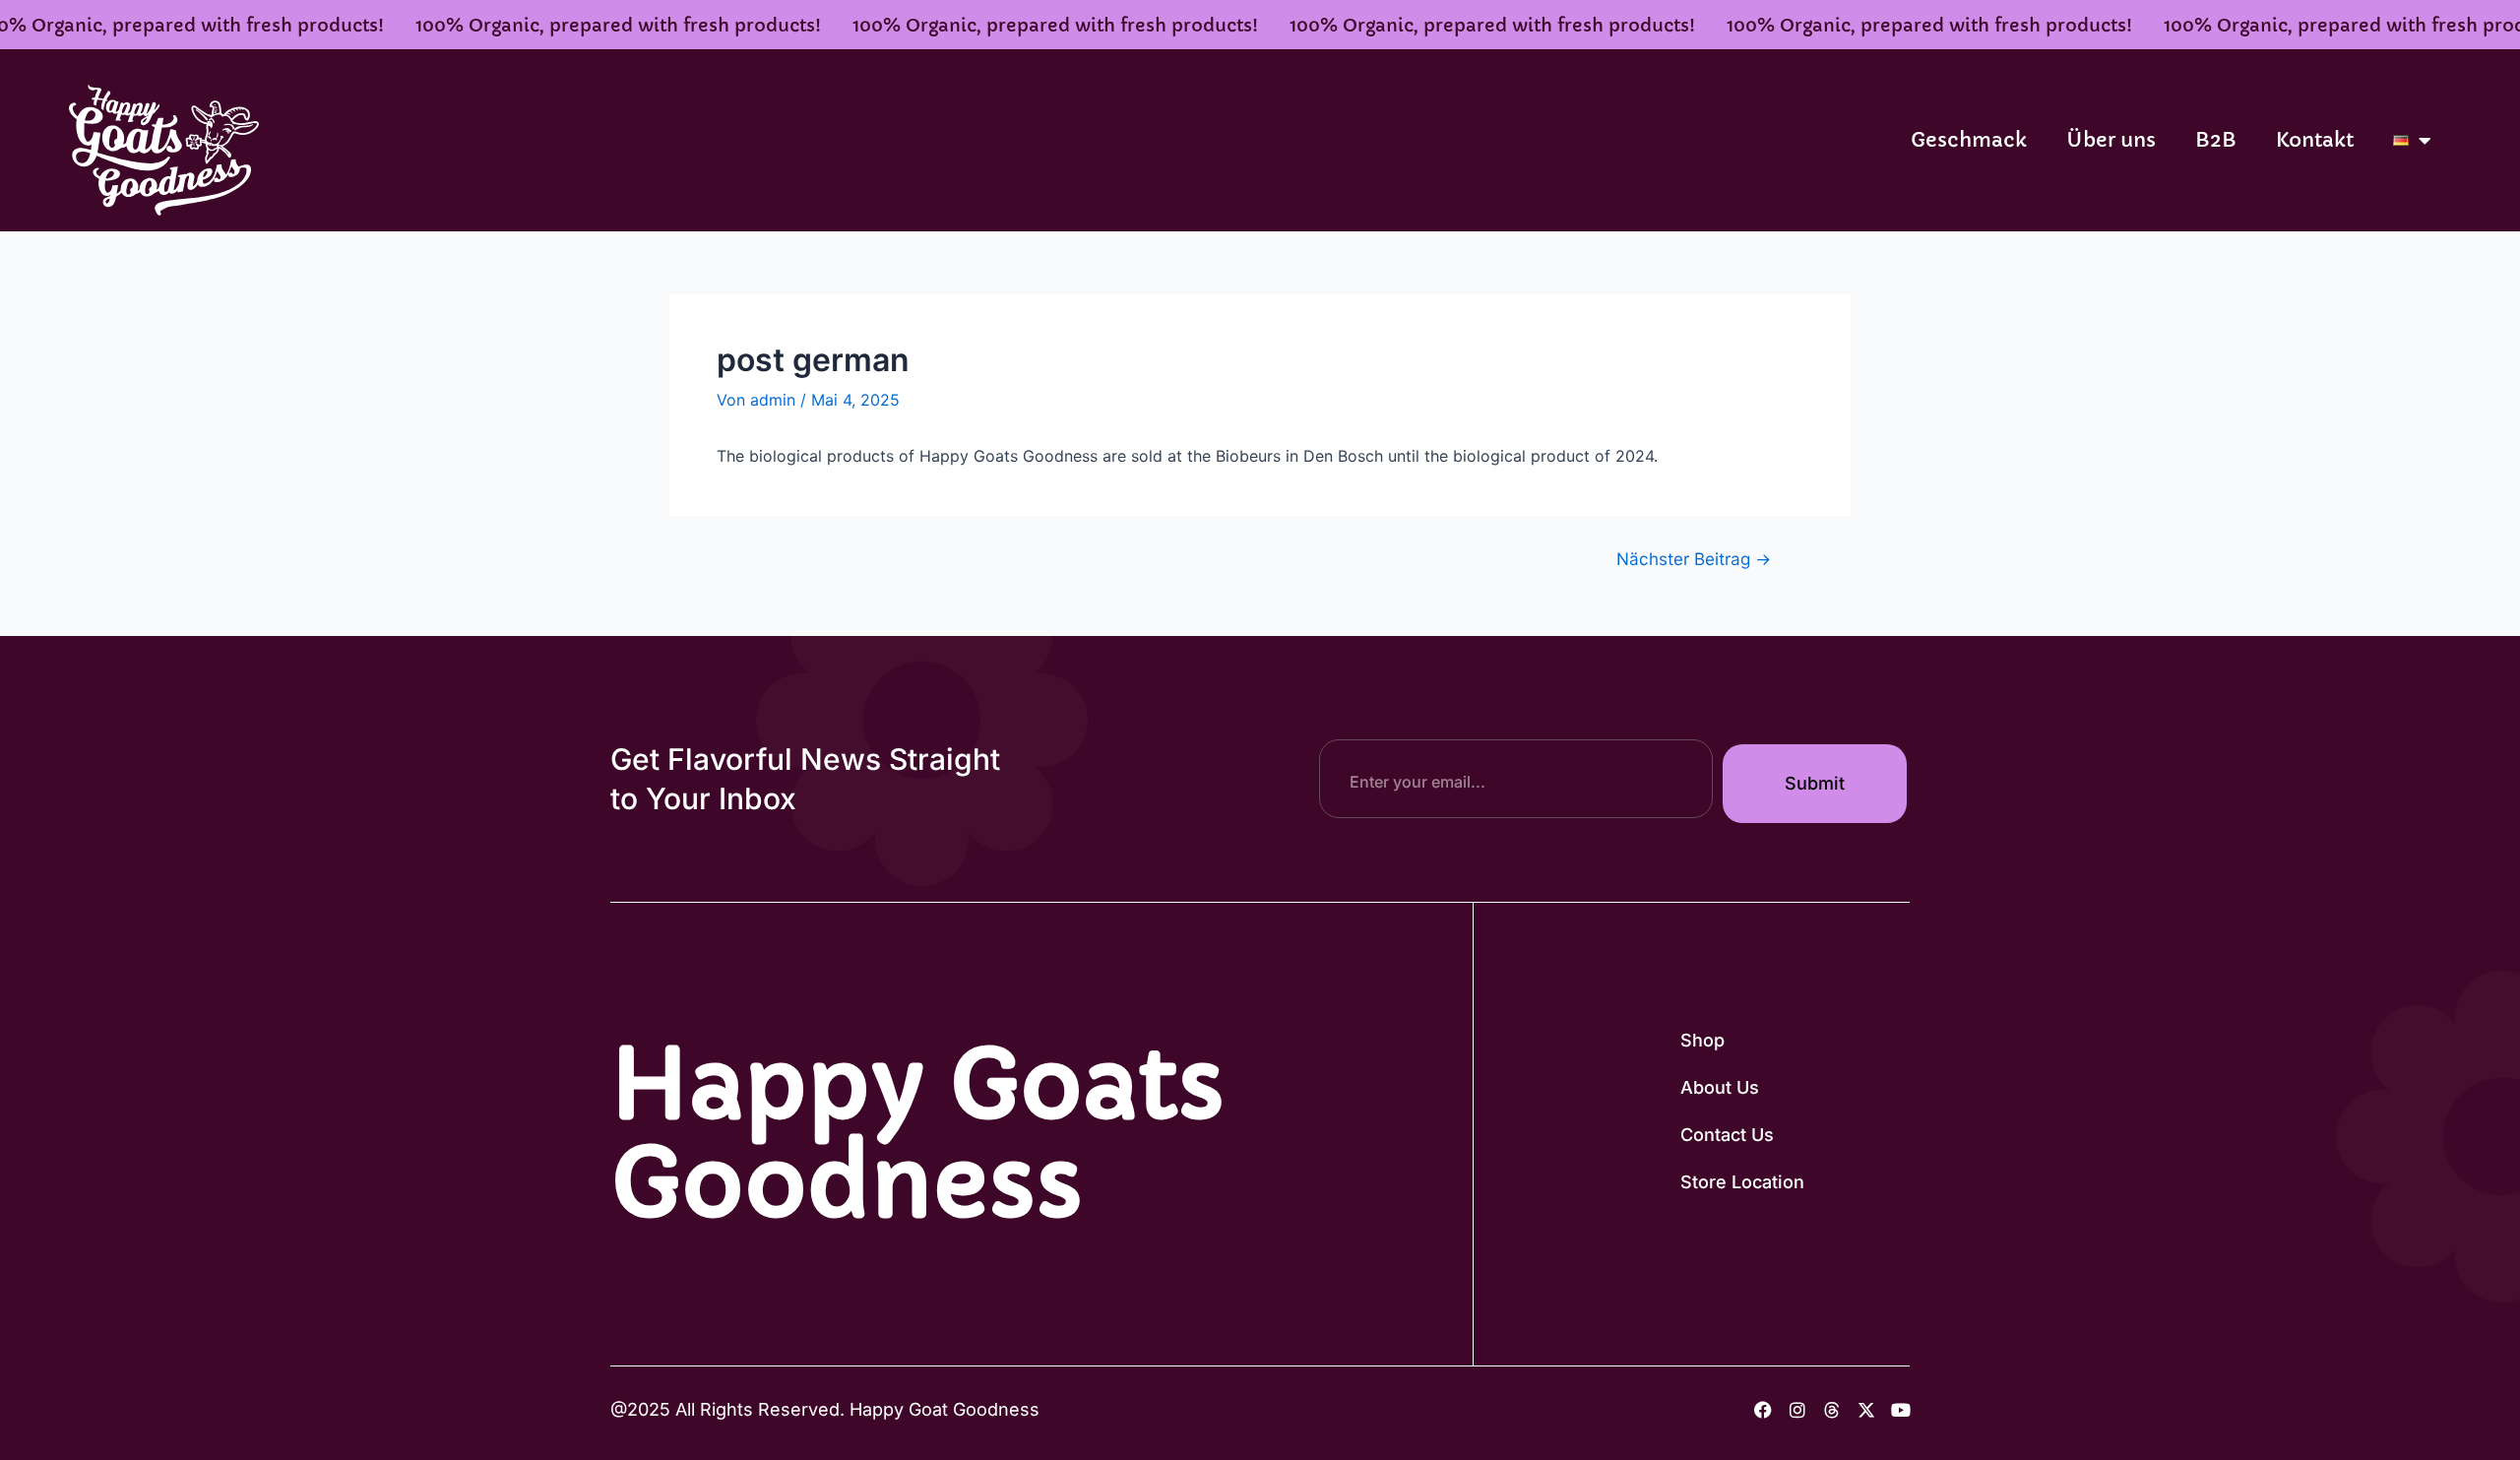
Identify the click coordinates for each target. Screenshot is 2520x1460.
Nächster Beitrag (1694, 559)
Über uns (2111, 140)
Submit (1815, 783)
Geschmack (1969, 140)
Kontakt (2315, 140)
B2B (2216, 140)
